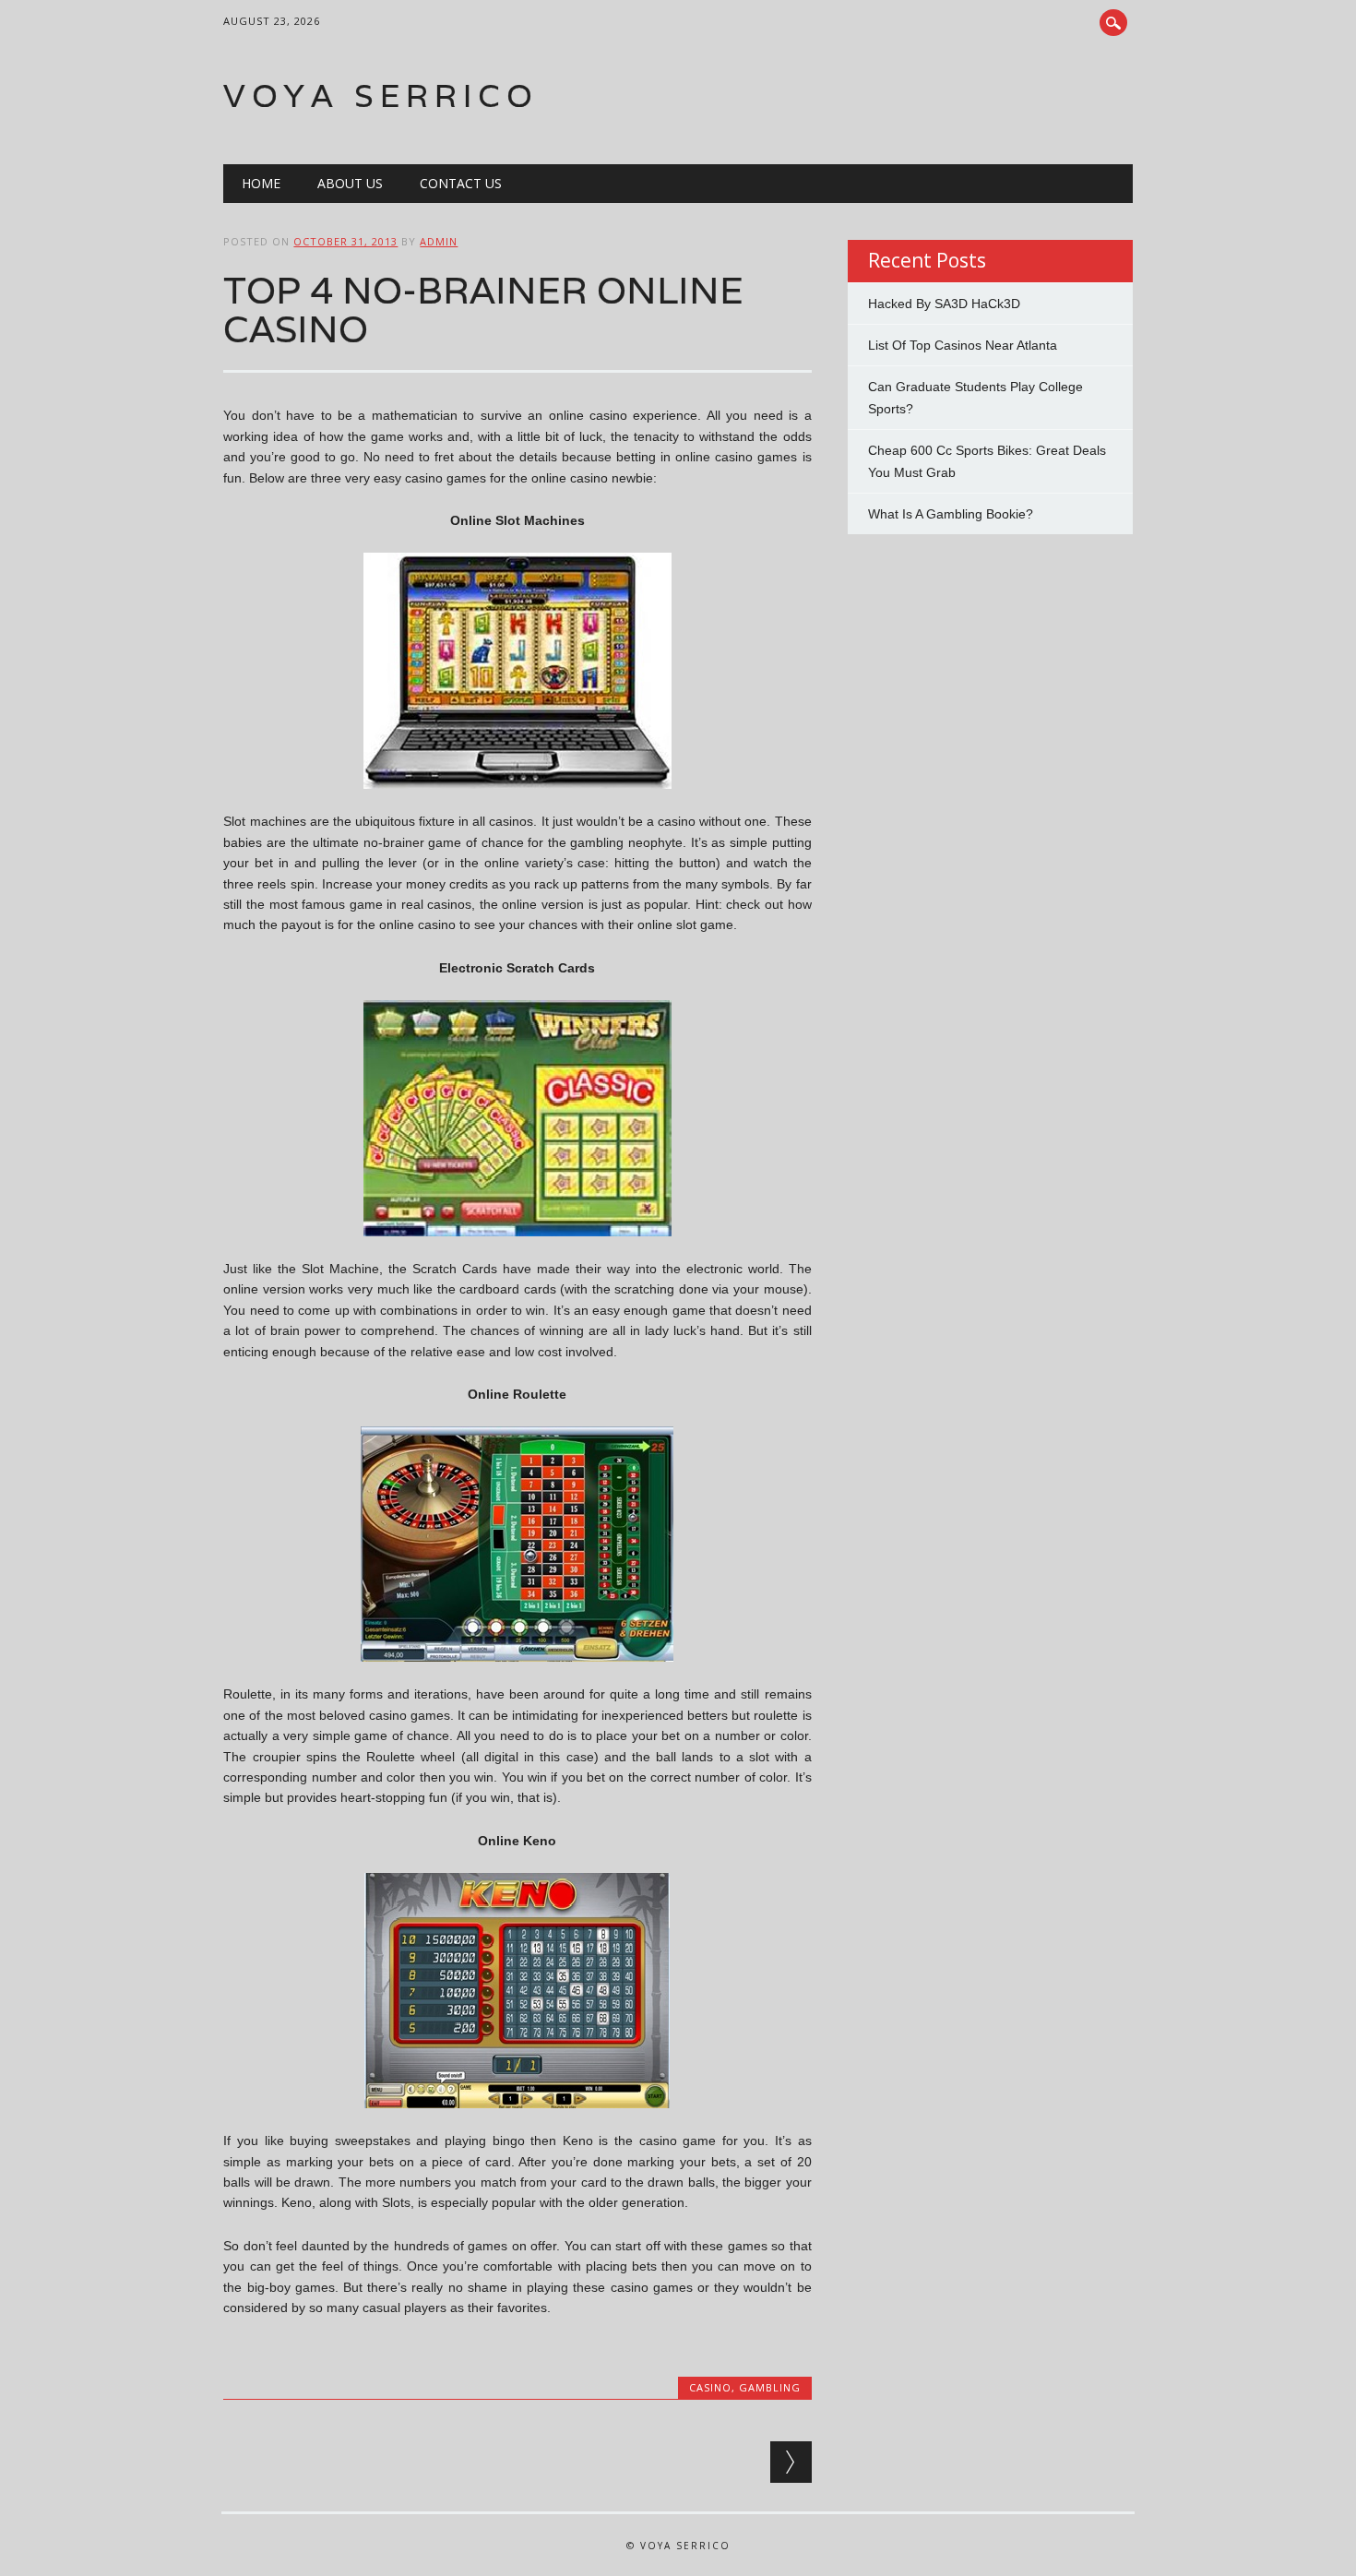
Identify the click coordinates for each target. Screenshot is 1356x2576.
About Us (350, 183)
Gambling (770, 2387)
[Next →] (791, 2462)
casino (710, 2387)
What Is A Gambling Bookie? (951, 514)
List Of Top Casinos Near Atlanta (963, 345)
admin (439, 241)
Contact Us (461, 183)
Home (261, 183)
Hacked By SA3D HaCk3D (944, 304)
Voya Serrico (381, 95)
